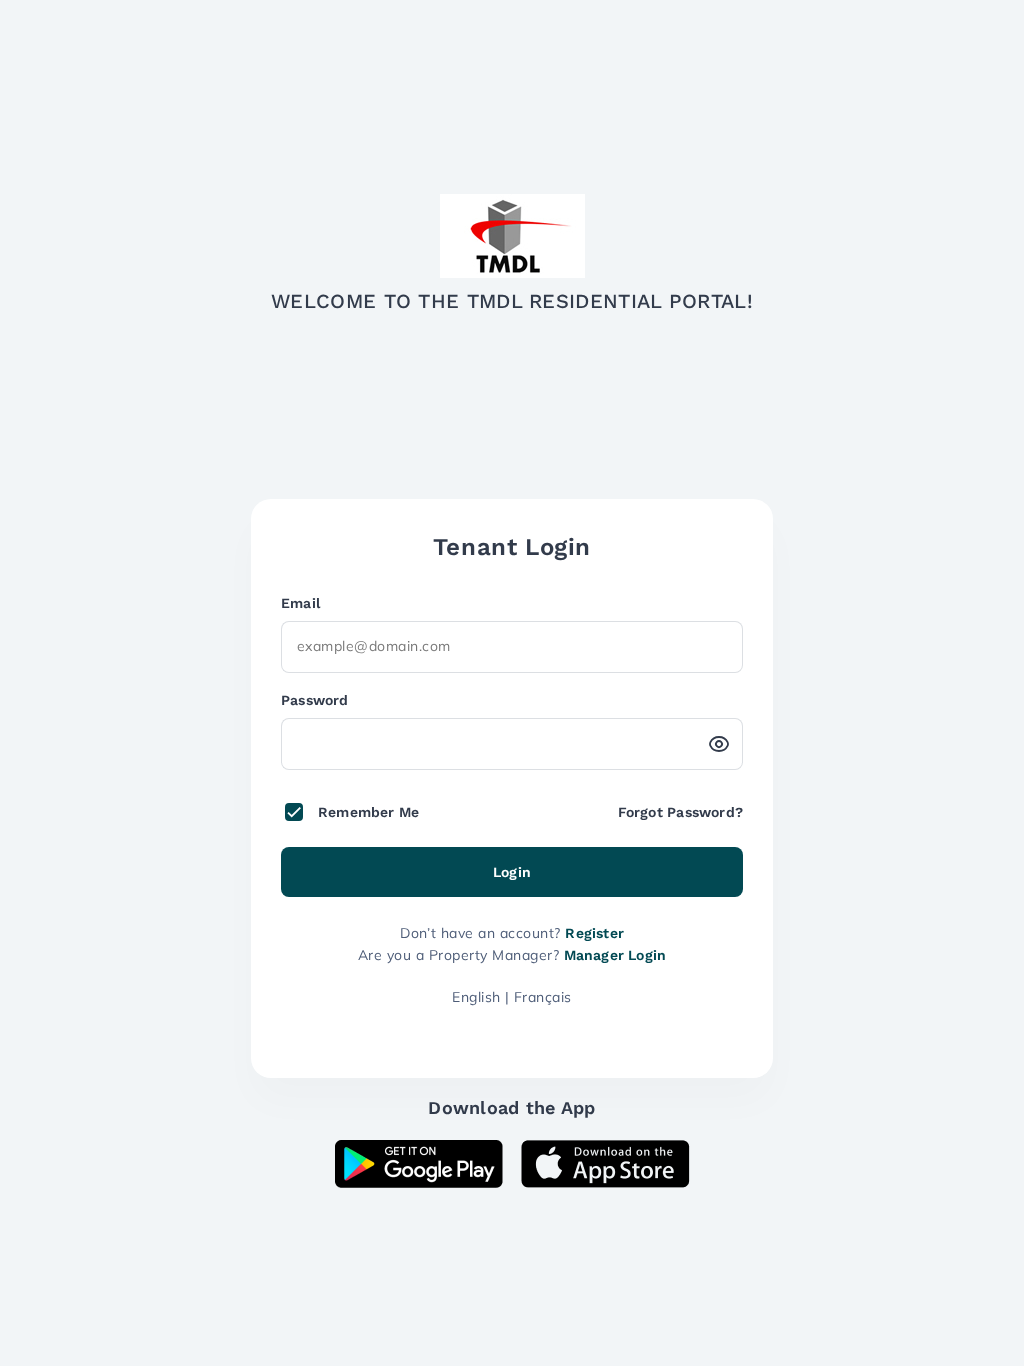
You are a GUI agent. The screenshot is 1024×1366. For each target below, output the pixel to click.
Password (315, 700)
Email (300, 603)
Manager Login (615, 955)
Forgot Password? (680, 812)
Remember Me (368, 812)
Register (594, 933)
